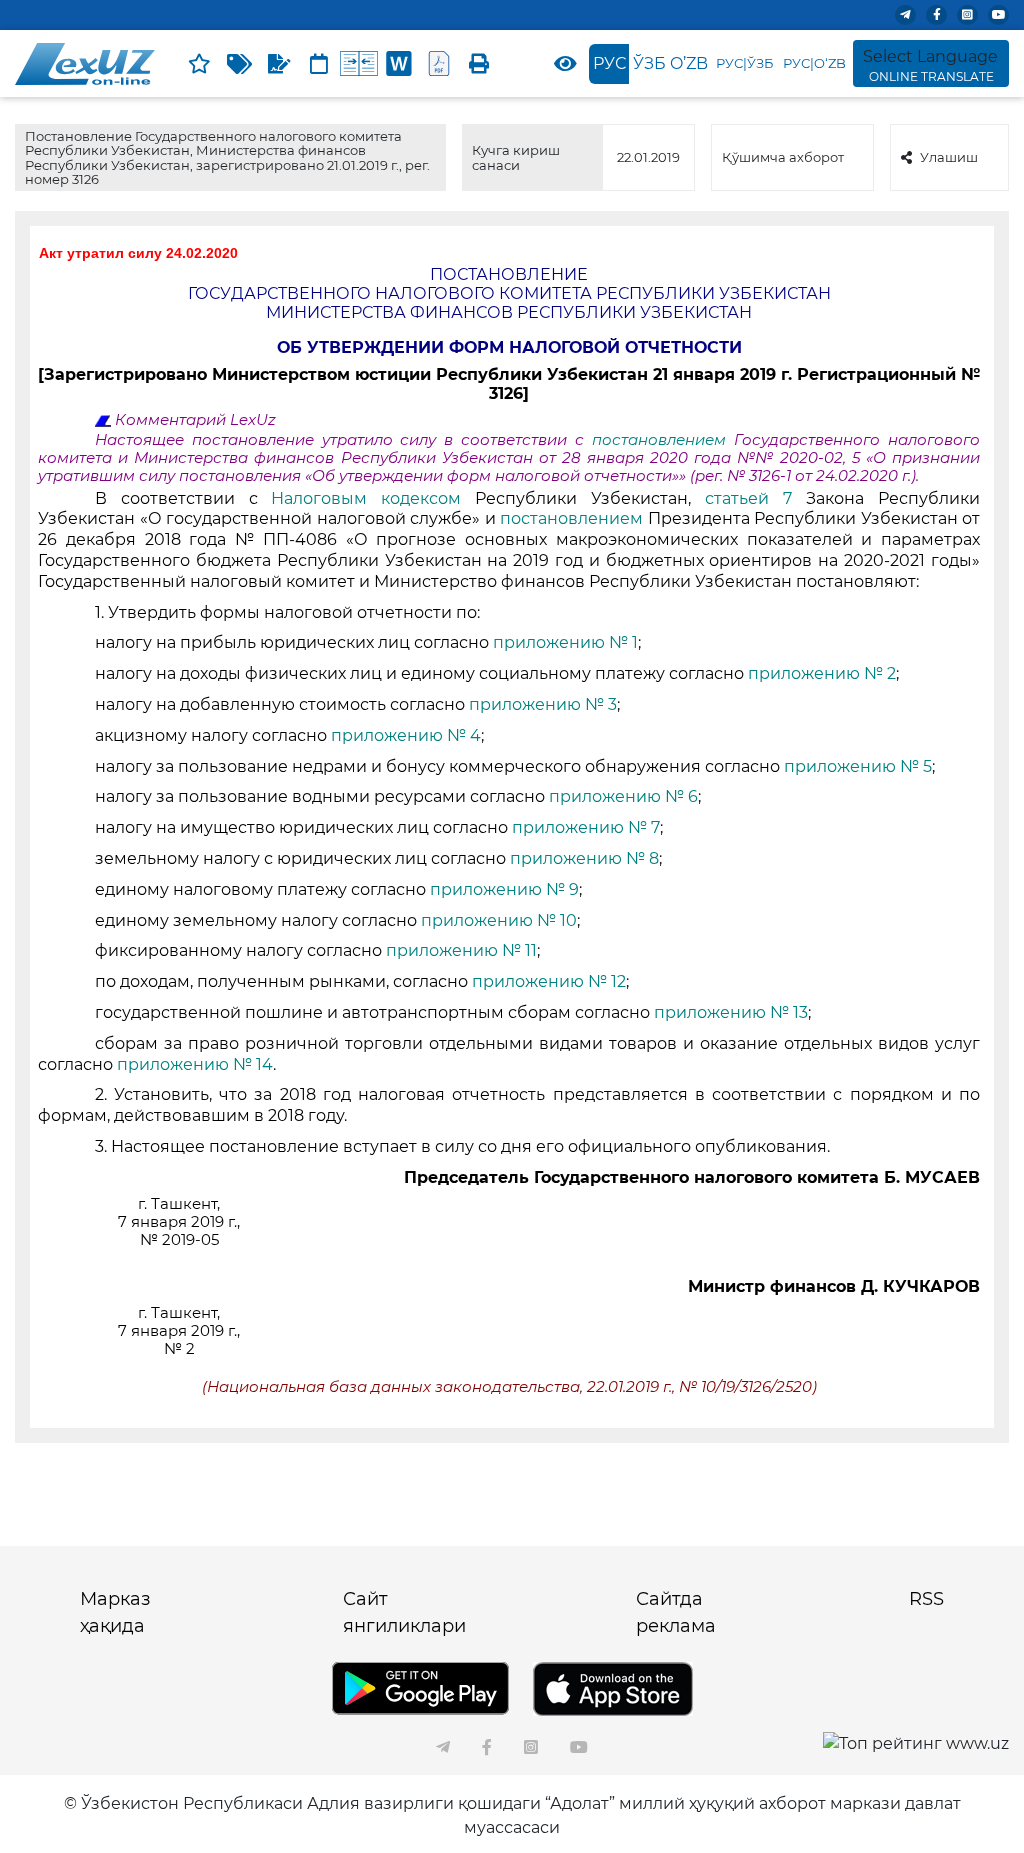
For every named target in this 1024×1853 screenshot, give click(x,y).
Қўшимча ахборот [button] (783, 157)
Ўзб (649, 63)
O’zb (689, 63)
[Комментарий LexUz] (279, 64)
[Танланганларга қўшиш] (199, 64)
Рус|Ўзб (744, 63)
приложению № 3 (543, 704)
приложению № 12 (549, 981)
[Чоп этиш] (479, 64)
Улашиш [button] (949, 157)
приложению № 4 (406, 735)
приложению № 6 (623, 796)
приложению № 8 (584, 858)
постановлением (663, 440)
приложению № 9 (504, 889)
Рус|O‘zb (814, 63)
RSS (926, 1599)
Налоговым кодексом (373, 498)
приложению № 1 (565, 642)
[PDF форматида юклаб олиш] (439, 64)
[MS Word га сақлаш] (399, 64)
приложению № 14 (195, 1064)
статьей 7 (755, 498)
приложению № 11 (461, 950)
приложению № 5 (858, 766)
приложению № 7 (586, 827)
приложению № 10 (499, 920)
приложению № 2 (822, 673)
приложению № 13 (731, 1012)
